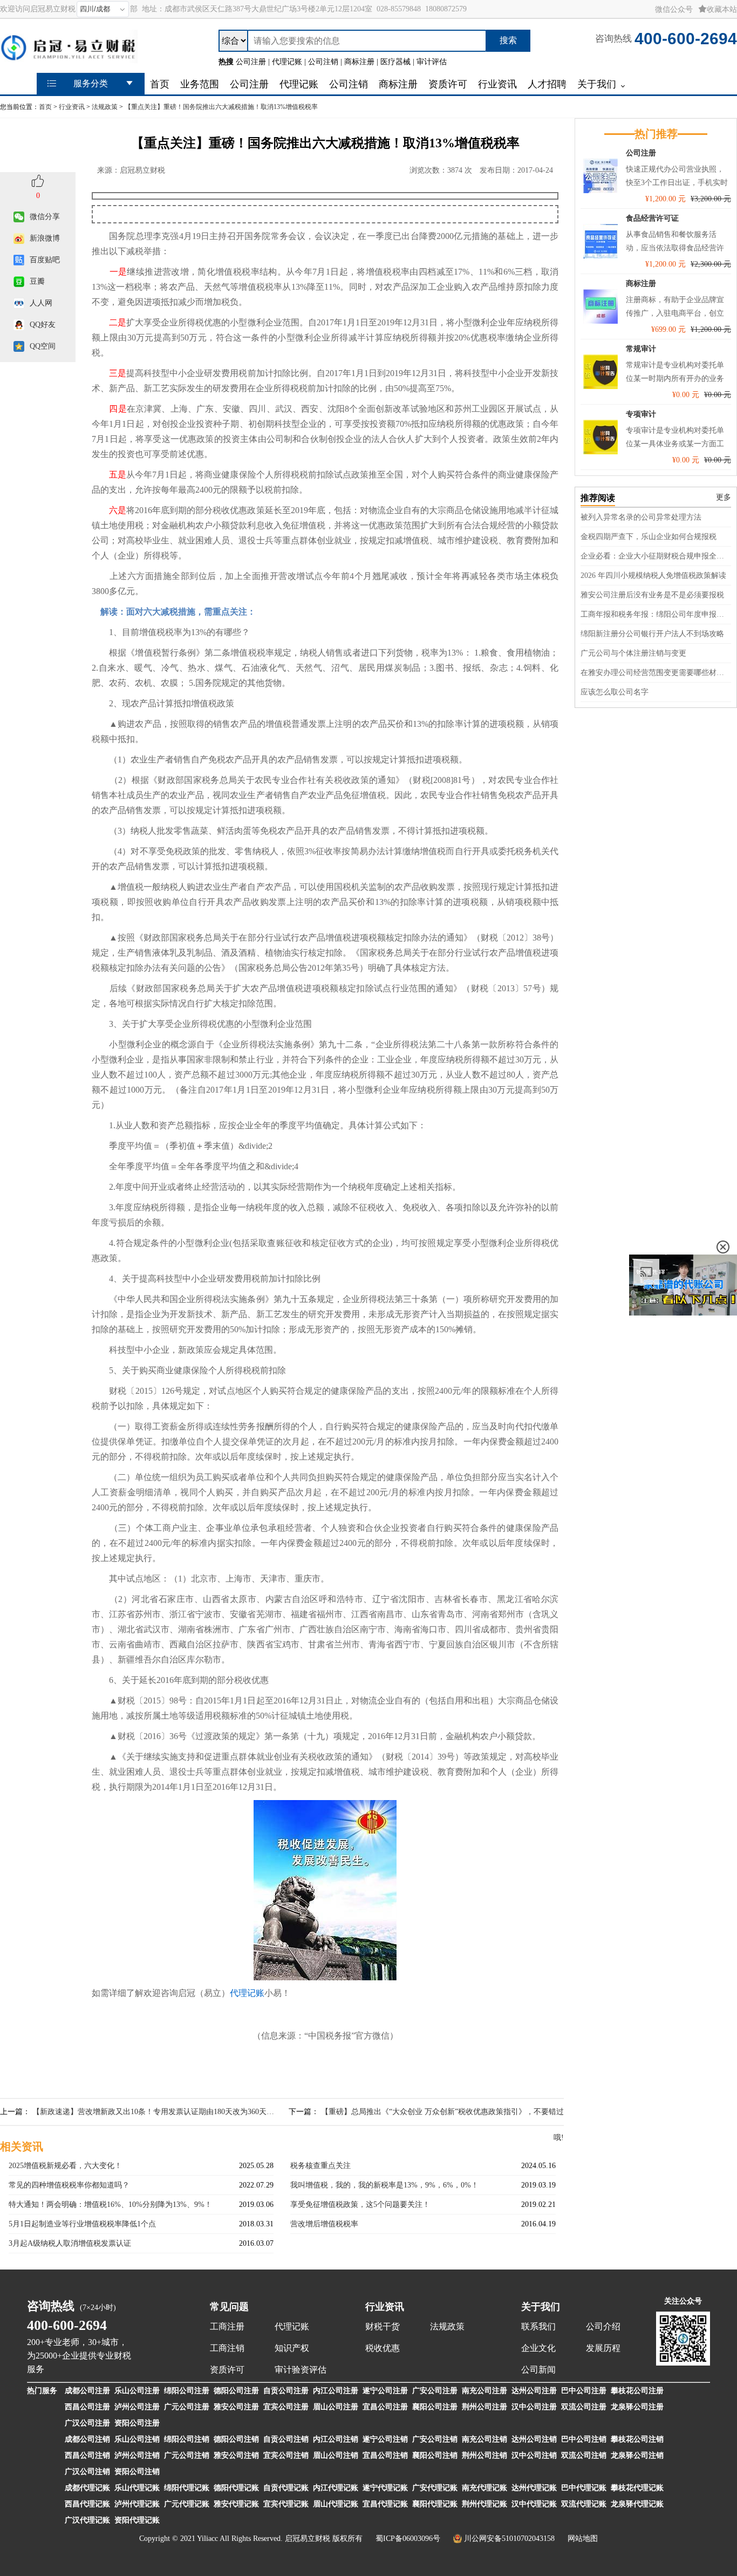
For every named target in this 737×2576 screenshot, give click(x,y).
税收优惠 (383, 2348)
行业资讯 (72, 107)
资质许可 (227, 2370)
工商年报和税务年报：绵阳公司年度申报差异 (656, 614)
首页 (45, 107)
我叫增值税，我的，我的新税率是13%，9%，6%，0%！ (384, 2185)
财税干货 (383, 2326)
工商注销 (227, 2348)
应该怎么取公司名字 (615, 692)
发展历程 (603, 2348)
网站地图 (583, 2538)
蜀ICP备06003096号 (408, 2538)
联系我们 (538, 2326)
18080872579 (446, 9)
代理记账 (247, 1993)
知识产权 (292, 2348)
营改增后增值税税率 (324, 2224)
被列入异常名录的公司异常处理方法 (641, 517)
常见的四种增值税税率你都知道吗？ (69, 2185)
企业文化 (538, 2348)
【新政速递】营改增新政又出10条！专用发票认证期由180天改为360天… (153, 2112)
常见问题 (229, 2307)
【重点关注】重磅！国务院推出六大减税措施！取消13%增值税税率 (221, 107)
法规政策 (105, 107)
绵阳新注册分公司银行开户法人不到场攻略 (652, 634)
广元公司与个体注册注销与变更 (633, 653)
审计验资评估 (301, 2370)
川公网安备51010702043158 (509, 2538)
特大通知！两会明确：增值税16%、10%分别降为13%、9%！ (110, 2204)
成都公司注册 (87, 2391)
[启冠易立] (69, 58)
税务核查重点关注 (320, 2166)
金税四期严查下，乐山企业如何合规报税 (649, 537)
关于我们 (541, 2307)
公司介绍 (603, 2326)
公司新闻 (538, 2370)
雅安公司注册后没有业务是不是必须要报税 (652, 595)
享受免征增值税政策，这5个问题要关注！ (360, 2204)
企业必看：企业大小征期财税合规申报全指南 (656, 556)
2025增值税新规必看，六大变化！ (65, 2166)
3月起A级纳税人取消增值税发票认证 (70, 2243)
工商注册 (227, 2326)
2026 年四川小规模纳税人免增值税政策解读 (653, 575)
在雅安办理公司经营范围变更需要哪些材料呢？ (656, 673)
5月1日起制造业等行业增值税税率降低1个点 (82, 2224)
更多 (724, 497)
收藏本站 (722, 9)
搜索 (508, 40)
